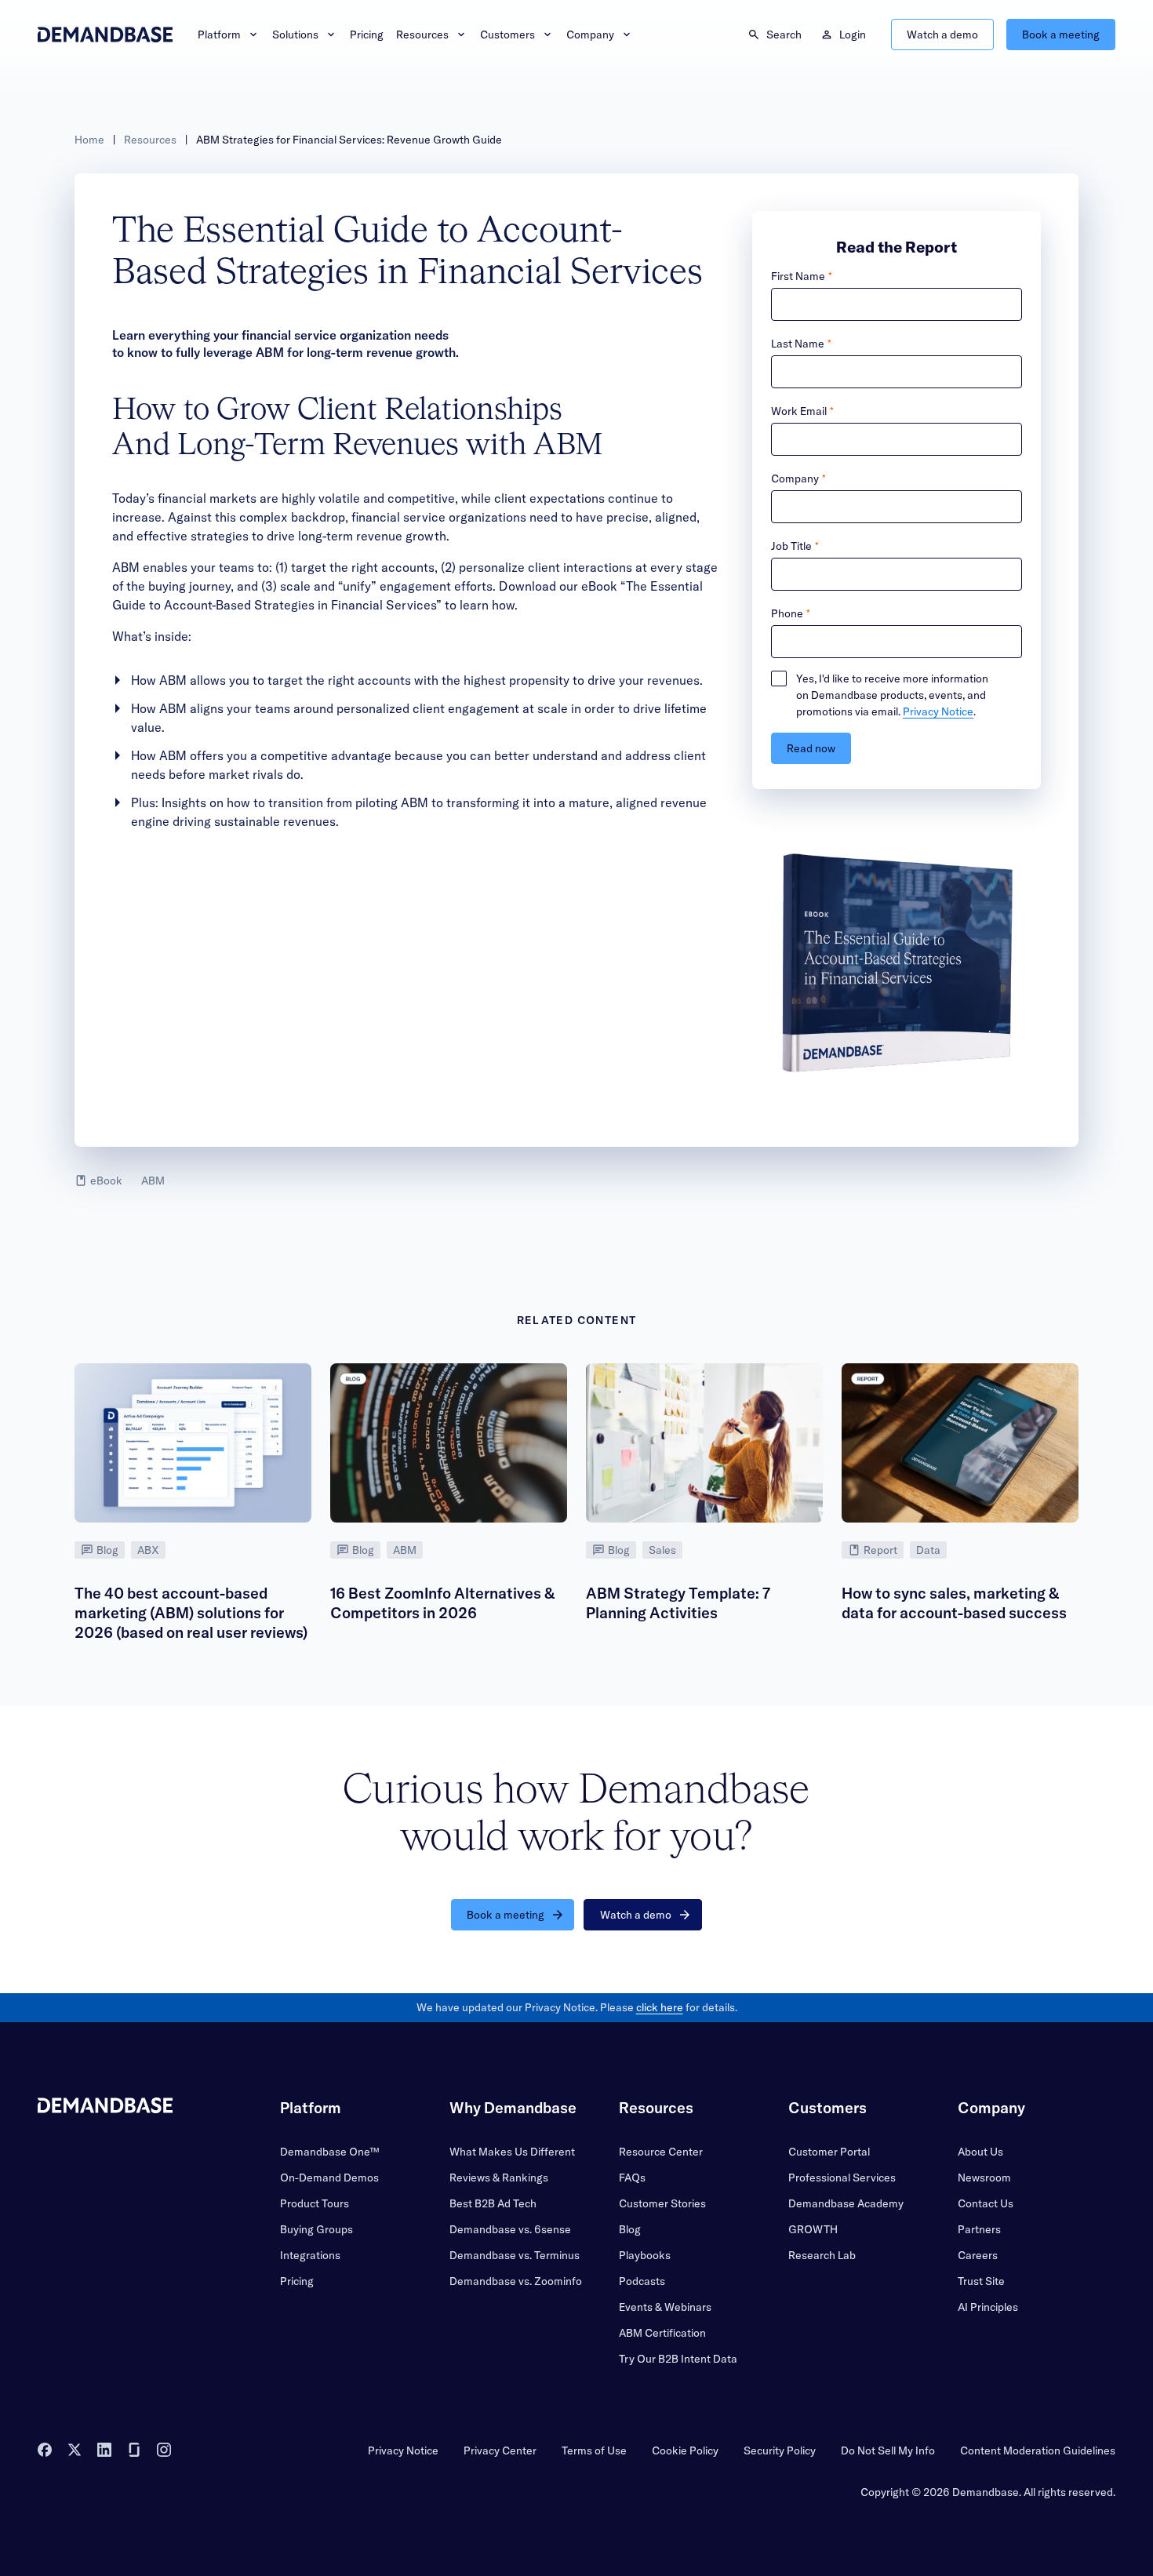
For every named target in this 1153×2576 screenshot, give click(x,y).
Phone (787, 613)
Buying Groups (316, 2229)
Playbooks (645, 2255)
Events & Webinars (665, 2307)
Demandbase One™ (329, 2152)
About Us (980, 2152)
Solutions (295, 35)
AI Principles (988, 2307)
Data (928, 1550)
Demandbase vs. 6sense (510, 2229)
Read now (811, 748)
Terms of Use (594, 2450)
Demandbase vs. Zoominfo (516, 2281)
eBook (106, 1181)
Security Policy (780, 2450)
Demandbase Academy (846, 2203)
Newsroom (984, 2178)
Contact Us (986, 2203)
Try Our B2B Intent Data (678, 2359)
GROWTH (813, 2229)
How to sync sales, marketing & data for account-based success (954, 1603)
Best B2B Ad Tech (493, 2203)
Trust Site (981, 2281)
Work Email (799, 411)
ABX (148, 1550)
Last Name (798, 344)
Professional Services (842, 2178)
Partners (979, 2229)
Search (784, 35)
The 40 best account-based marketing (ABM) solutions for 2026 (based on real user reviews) (191, 1613)
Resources (422, 35)
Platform (219, 35)
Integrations (310, 2255)
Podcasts (642, 2281)
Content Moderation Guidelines (1038, 2450)
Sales (662, 1550)
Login (853, 35)
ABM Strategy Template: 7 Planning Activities (678, 1603)
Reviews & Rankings (499, 2178)
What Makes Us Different (512, 2152)
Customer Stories (662, 2203)
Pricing (367, 35)
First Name (798, 276)
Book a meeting (1061, 35)
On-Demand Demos (329, 2178)
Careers (978, 2255)
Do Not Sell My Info (888, 2450)
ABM (153, 1181)
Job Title (791, 546)
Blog (107, 1550)
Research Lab (822, 2255)
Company (590, 35)
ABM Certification (662, 2333)
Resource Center (661, 2152)
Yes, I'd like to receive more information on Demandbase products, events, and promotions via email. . (892, 695)
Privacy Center (500, 2450)
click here (660, 2007)
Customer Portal (829, 2152)
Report (880, 1550)
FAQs (632, 2178)
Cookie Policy (685, 2450)
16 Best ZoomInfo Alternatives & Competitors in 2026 (442, 1603)
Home (89, 140)
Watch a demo (942, 35)
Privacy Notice (938, 711)
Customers (507, 35)
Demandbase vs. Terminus (515, 2255)
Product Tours (315, 2203)
